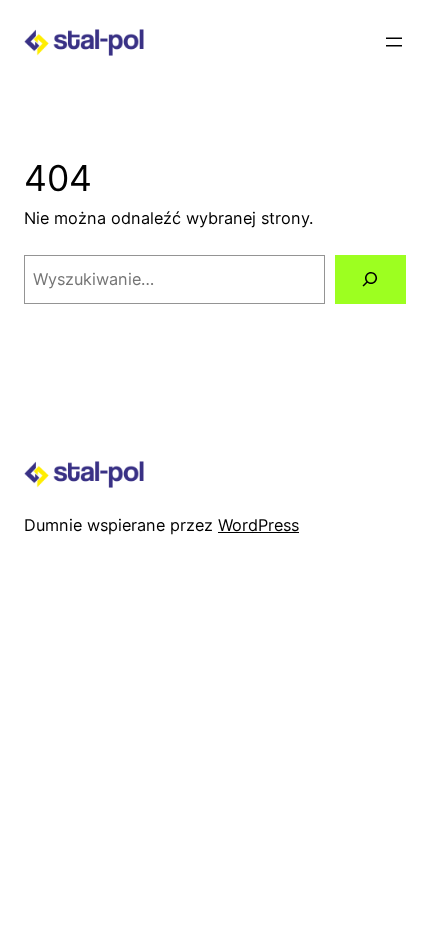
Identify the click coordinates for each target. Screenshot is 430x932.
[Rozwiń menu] (394, 42)
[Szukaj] (370, 280)
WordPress (258, 525)
